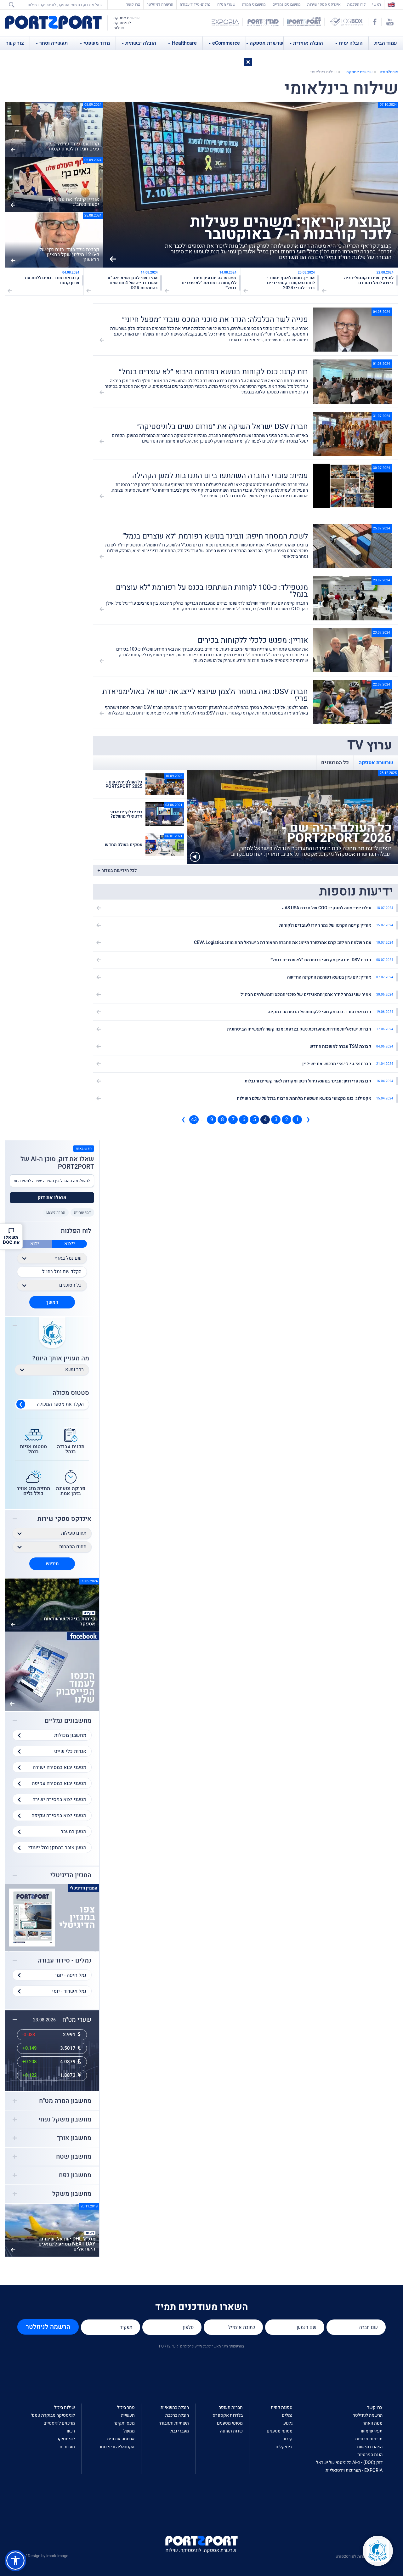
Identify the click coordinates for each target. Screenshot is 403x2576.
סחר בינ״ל (126, 2407)
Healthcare (184, 43)
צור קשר (15, 43)
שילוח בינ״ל (65, 2407)
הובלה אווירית (308, 43)
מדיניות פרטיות (369, 2439)
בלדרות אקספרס (228, 2415)
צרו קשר (133, 4)
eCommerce (226, 43)
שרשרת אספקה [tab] (376, 763)
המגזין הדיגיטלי (71, 1875)
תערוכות (67, 2447)
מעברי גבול (179, 2431)
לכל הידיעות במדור (119, 870)
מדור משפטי (97, 43)
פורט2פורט (389, 72)
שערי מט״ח (226, 4)
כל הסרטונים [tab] (335, 763)
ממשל (129, 2431)
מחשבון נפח (75, 2175)
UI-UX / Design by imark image (41, 2556)
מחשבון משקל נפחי (65, 2120)
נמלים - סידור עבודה (64, 1961)
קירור (288, 2439)
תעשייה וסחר (54, 43)
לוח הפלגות (356, 4)
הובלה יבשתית (141, 43)
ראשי (375, 4)
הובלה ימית (351, 43)
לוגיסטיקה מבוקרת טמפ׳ (53, 2415)
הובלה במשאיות (175, 2407)
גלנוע (288, 2423)
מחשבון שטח (74, 2157)
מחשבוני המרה (254, 4)
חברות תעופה (231, 2407)
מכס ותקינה (124, 2423)
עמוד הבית (386, 43)
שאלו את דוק (52, 1198)
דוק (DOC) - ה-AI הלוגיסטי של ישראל (349, 2463)
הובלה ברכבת (177, 2415)
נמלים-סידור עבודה (195, 4)
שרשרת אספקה (267, 43)
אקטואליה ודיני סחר (117, 2447)
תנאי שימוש (372, 2431)
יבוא (35, 1244)
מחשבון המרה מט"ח (65, 2101)
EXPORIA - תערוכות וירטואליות (354, 2470)
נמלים (287, 2415)
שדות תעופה (231, 2431)
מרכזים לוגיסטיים (59, 2423)
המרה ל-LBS (56, 1212)
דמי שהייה (82, 1212)
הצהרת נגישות (370, 2447)
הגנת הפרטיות (370, 2455)
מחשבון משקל (72, 2194)
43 (194, 1120)
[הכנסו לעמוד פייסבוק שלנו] (52, 1672)
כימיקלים (284, 2447)
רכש (71, 2431)
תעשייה (128, 2415)
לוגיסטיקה (66, 2439)
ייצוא (70, 1244)
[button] (248, 62)
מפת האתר (373, 2423)
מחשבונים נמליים (287, 4)
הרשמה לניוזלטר (160, 4)
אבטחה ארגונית (121, 2439)
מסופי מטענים (280, 2431)
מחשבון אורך (74, 2138)
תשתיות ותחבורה (174, 2423)
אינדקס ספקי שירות (324, 4)
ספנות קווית (282, 2407)
